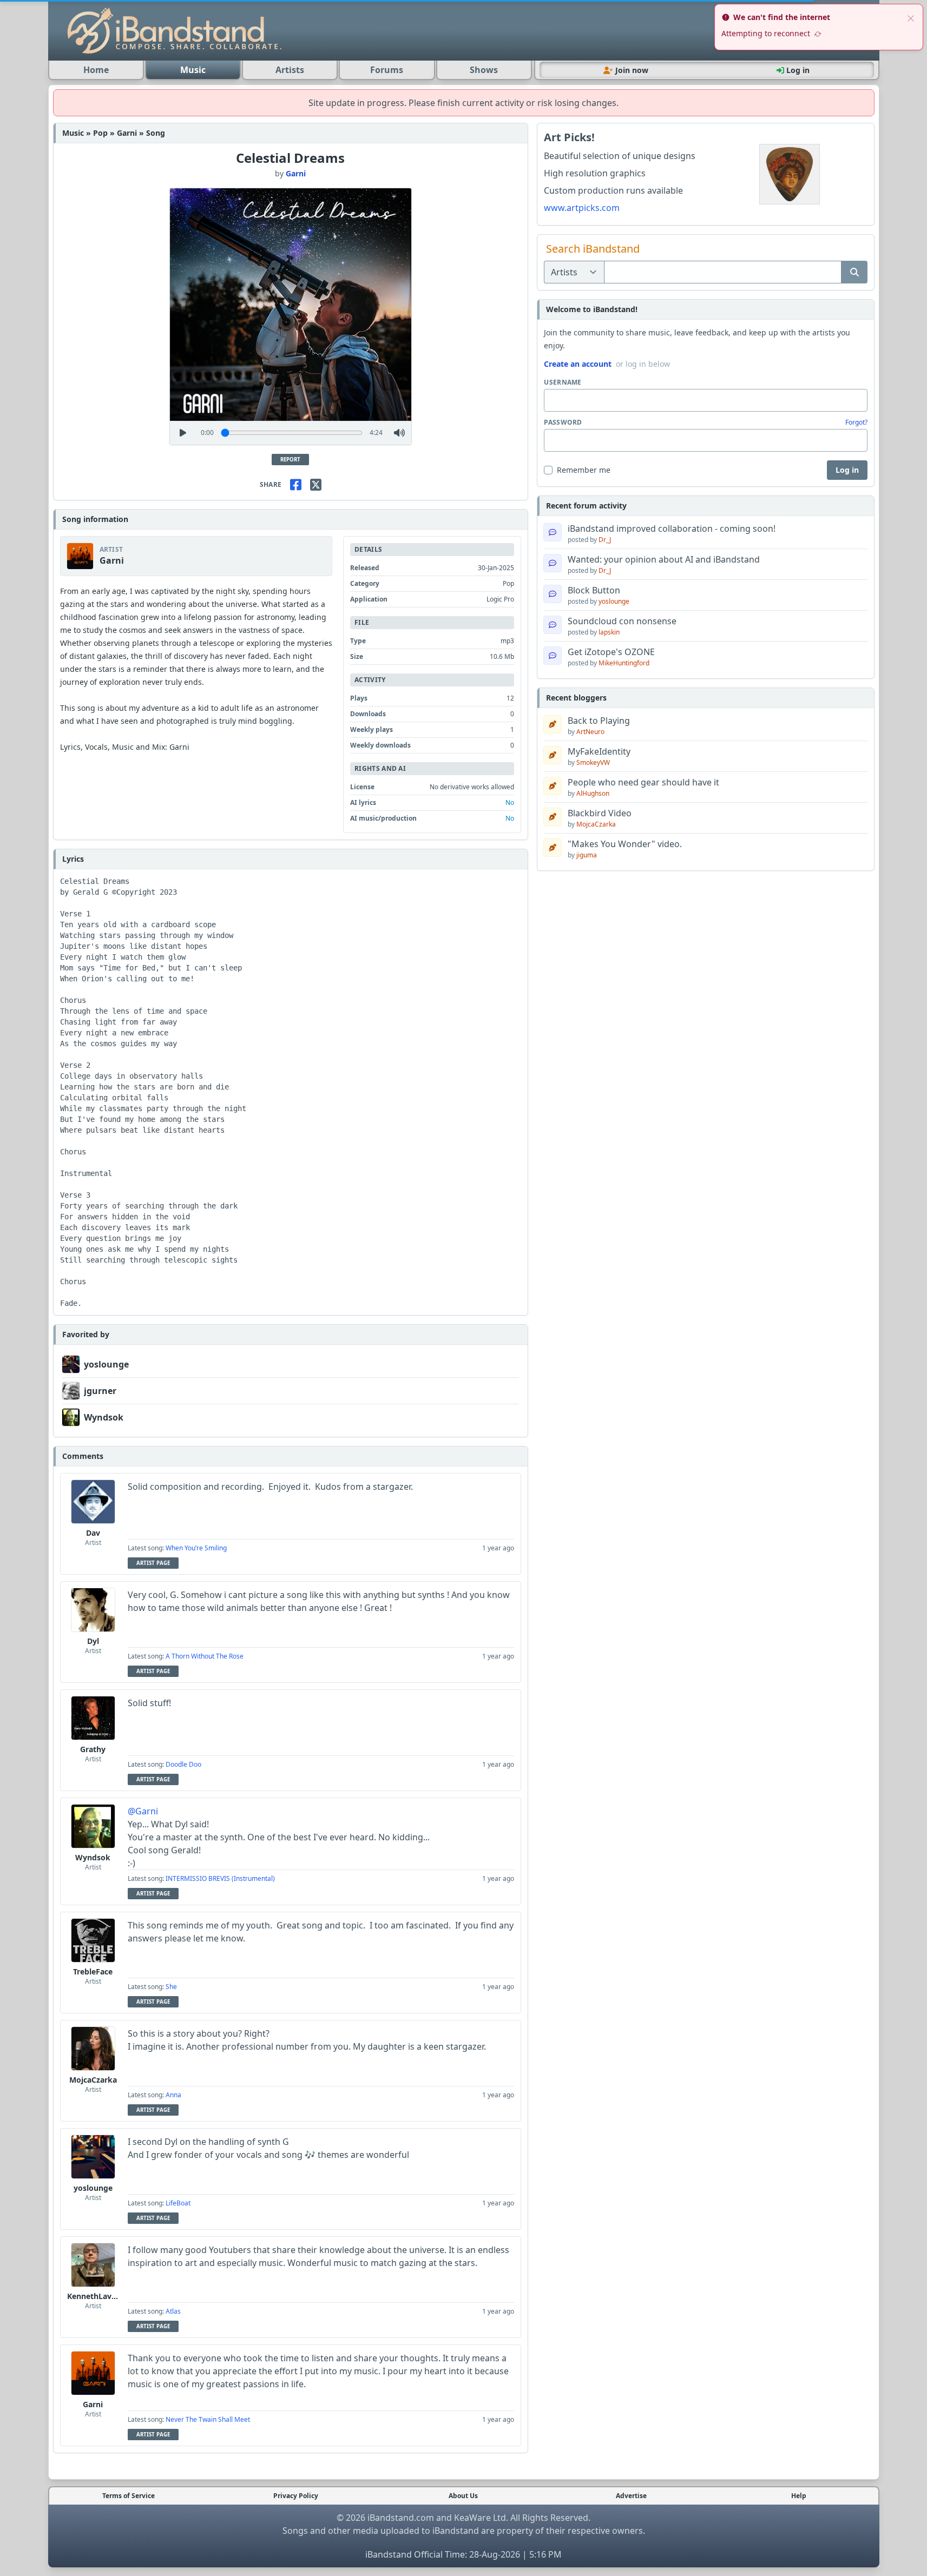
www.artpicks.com (582, 208)
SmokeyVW (593, 762)
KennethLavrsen (97, 2296)
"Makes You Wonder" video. (625, 844)
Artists (290, 70)
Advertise (631, 2496)
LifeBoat (178, 2203)
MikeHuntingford (624, 663)
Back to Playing (599, 721)
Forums (387, 70)
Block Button (594, 590)
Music (193, 70)
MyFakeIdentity (599, 751)
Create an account (578, 364)
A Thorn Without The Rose (205, 1656)
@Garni (143, 1811)
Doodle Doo (183, 1764)
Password (563, 422)
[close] (911, 17)
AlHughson (593, 793)
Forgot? (856, 422)
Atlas (173, 2311)
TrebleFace (93, 1971)
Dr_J (605, 540)
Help (799, 2496)
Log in (847, 470)
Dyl (93, 1641)
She (171, 1987)
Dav (93, 1533)
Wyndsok (104, 1417)
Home (96, 70)
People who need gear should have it (643, 782)
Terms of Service (129, 2496)
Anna (173, 2095)
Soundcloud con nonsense (622, 621)
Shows (484, 70)
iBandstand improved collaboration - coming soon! (672, 529)
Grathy (93, 1749)
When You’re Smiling (196, 1548)
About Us (463, 2496)
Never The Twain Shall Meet (208, 2419)
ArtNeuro (590, 732)
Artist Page (153, 1563)
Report (290, 460)
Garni (296, 173)
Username (563, 382)
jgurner (100, 1391)
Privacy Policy (296, 2496)
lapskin (609, 632)
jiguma (587, 855)
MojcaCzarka (93, 2080)
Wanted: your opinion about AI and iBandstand (664, 559)
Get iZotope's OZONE (611, 652)
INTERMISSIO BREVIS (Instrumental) (220, 1878)
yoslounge (106, 1364)
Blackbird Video (600, 813)
